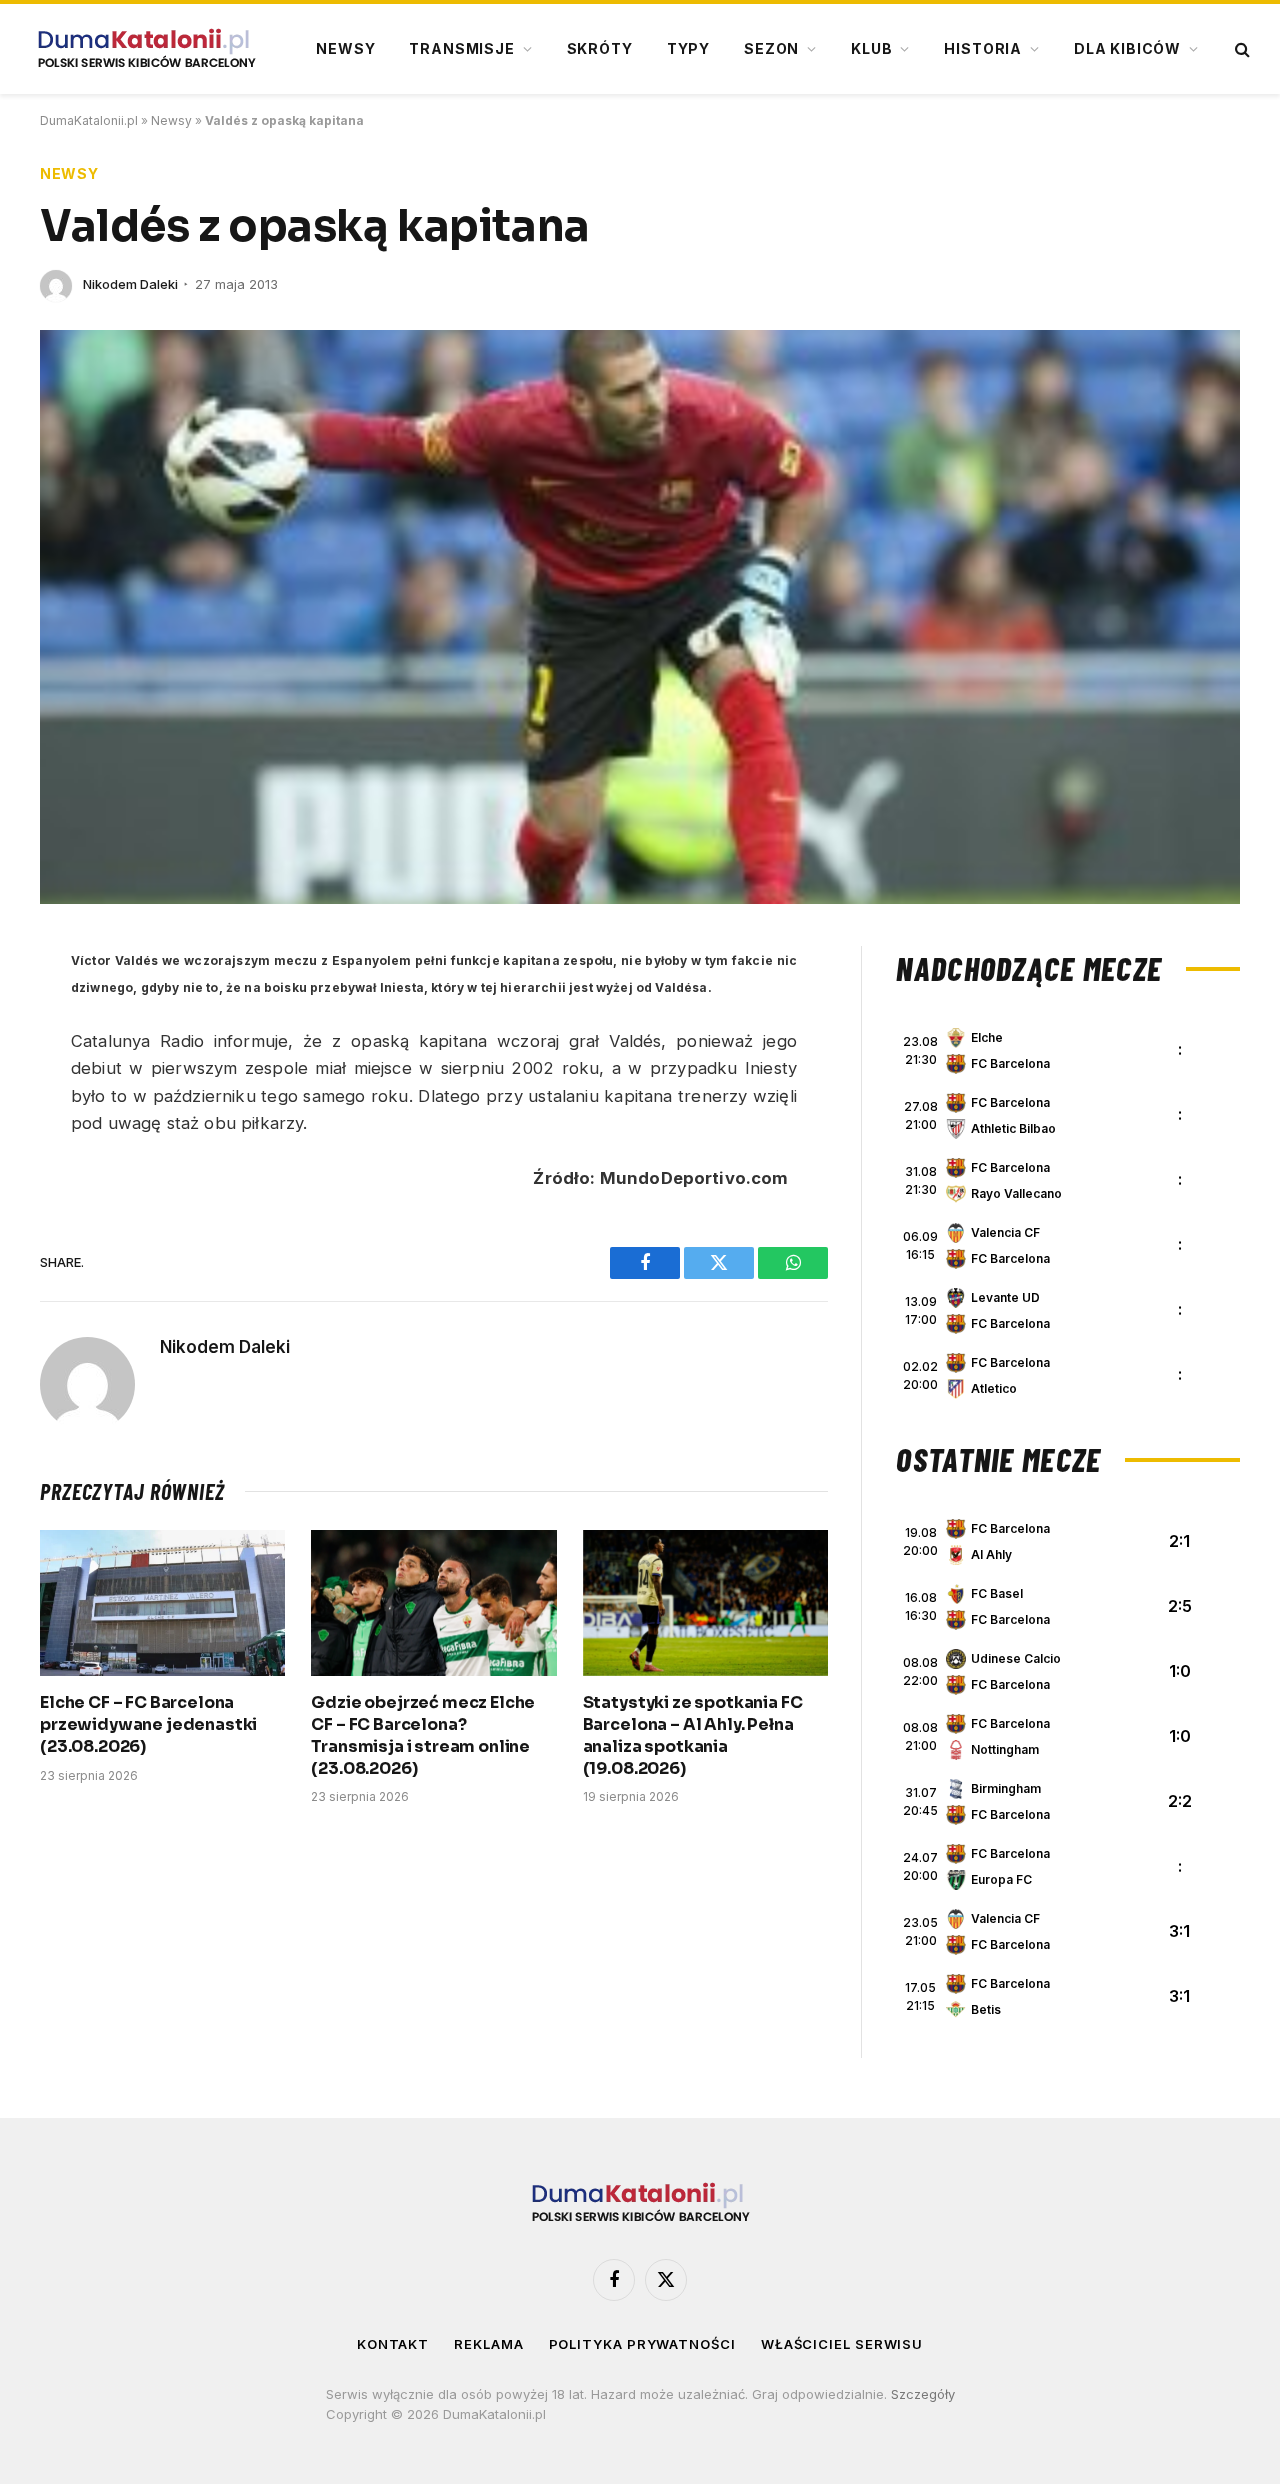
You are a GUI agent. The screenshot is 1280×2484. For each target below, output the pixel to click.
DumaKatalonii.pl (89, 120)
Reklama (488, 2344)
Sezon (771, 48)
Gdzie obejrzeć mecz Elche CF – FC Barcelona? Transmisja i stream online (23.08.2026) (423, 1735)
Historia (983, 48)
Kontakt (393, 2344)
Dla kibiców (1127, 48)
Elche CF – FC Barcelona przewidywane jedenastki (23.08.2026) (148, 1724)
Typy (688, 48)
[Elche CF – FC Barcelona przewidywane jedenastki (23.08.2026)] (162, 1603)
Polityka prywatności (642, 2344)
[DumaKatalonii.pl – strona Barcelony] (146, 49)
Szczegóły (923, 2394)
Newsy (345, 48)
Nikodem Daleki (130, 284)
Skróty (600, 48)
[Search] (1240, 49)
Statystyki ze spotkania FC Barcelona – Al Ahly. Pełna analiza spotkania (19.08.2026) (693, 1735)
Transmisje (461, 48)
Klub (871, 48)
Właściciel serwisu (842, 2344)
